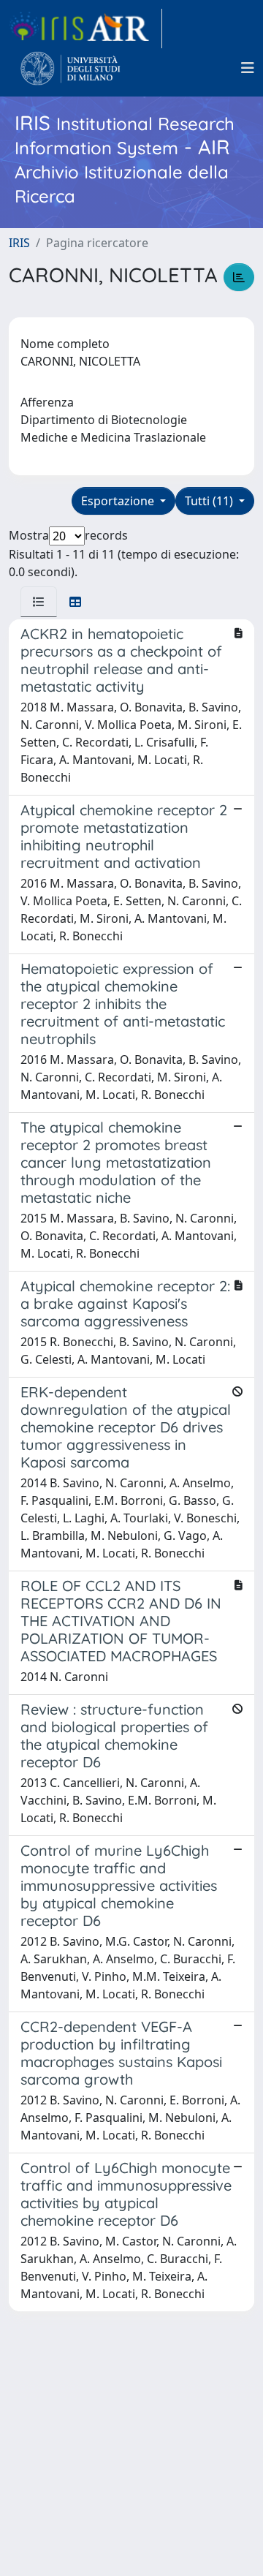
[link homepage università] (70, 68)
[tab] (39, 602)
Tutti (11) (210, 501)
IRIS (19, 243)
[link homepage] (85, 29)
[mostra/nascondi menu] (248, 68)
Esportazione (119, 501)
